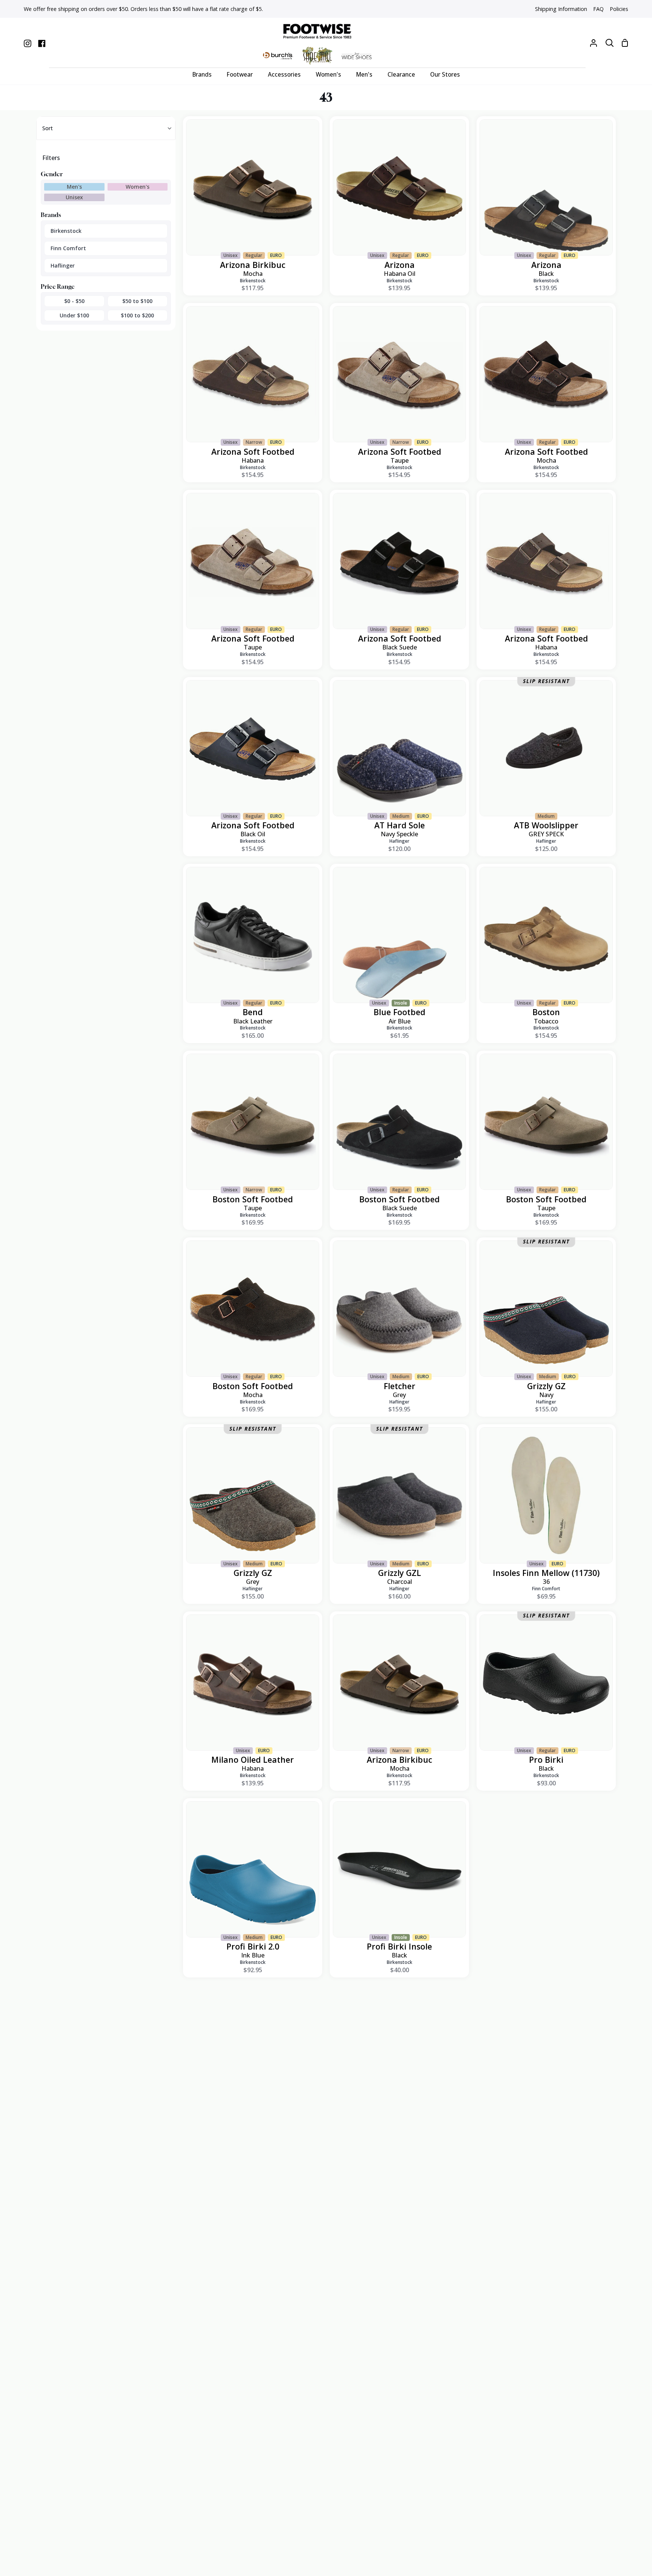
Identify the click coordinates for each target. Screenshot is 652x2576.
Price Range (58, 286)
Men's (74, 187)
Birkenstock (66, 231)
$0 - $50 (74, 301)
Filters (51, 158)
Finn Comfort (68, 248)
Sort (48, 128)
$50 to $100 (137, 301)
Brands (51, 215)
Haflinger (63, 265)
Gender (52, 174)
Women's (138, 187)
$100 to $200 (137, 315)
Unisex (74, 197)
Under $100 (74, 315)
